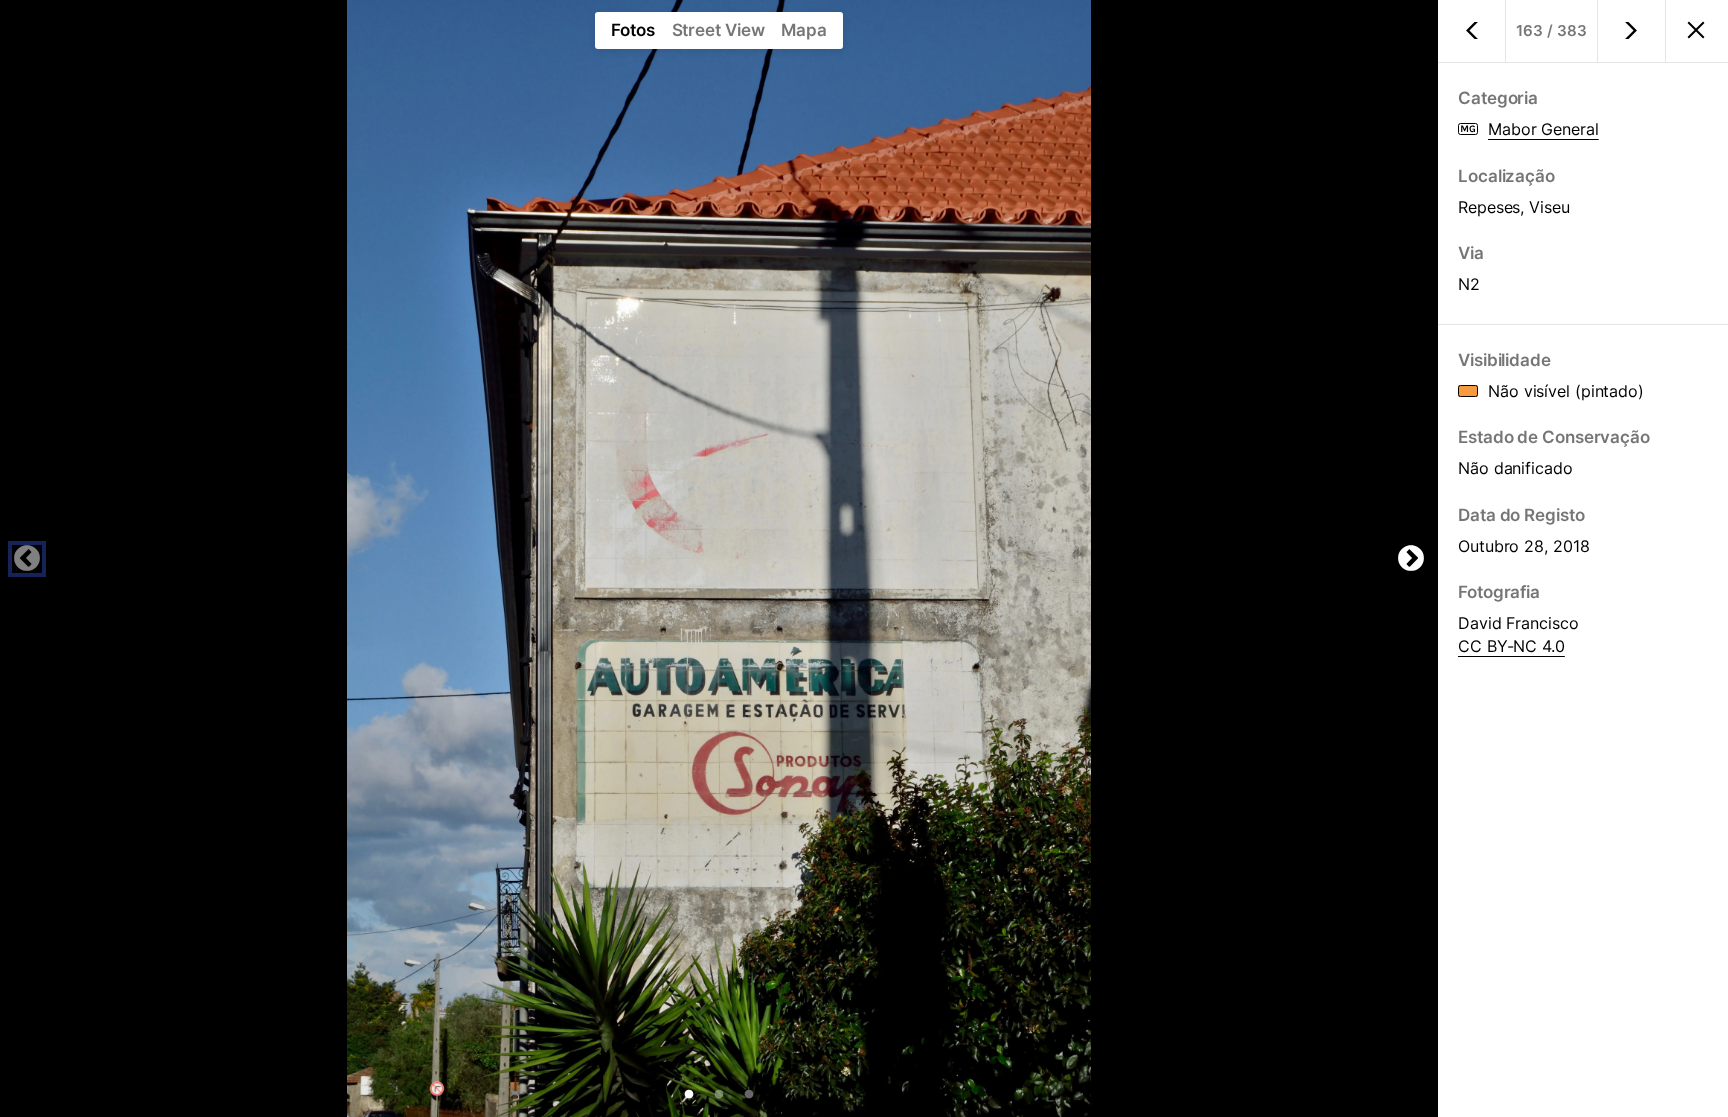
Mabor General (1543, 129)
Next (1411, 559)
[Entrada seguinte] (1632, 31)
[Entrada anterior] (1472, 31)
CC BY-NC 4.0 (1511, 646)
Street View (718, 30)
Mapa (804, 30)
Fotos (633, 30)
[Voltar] (1696, 32)
